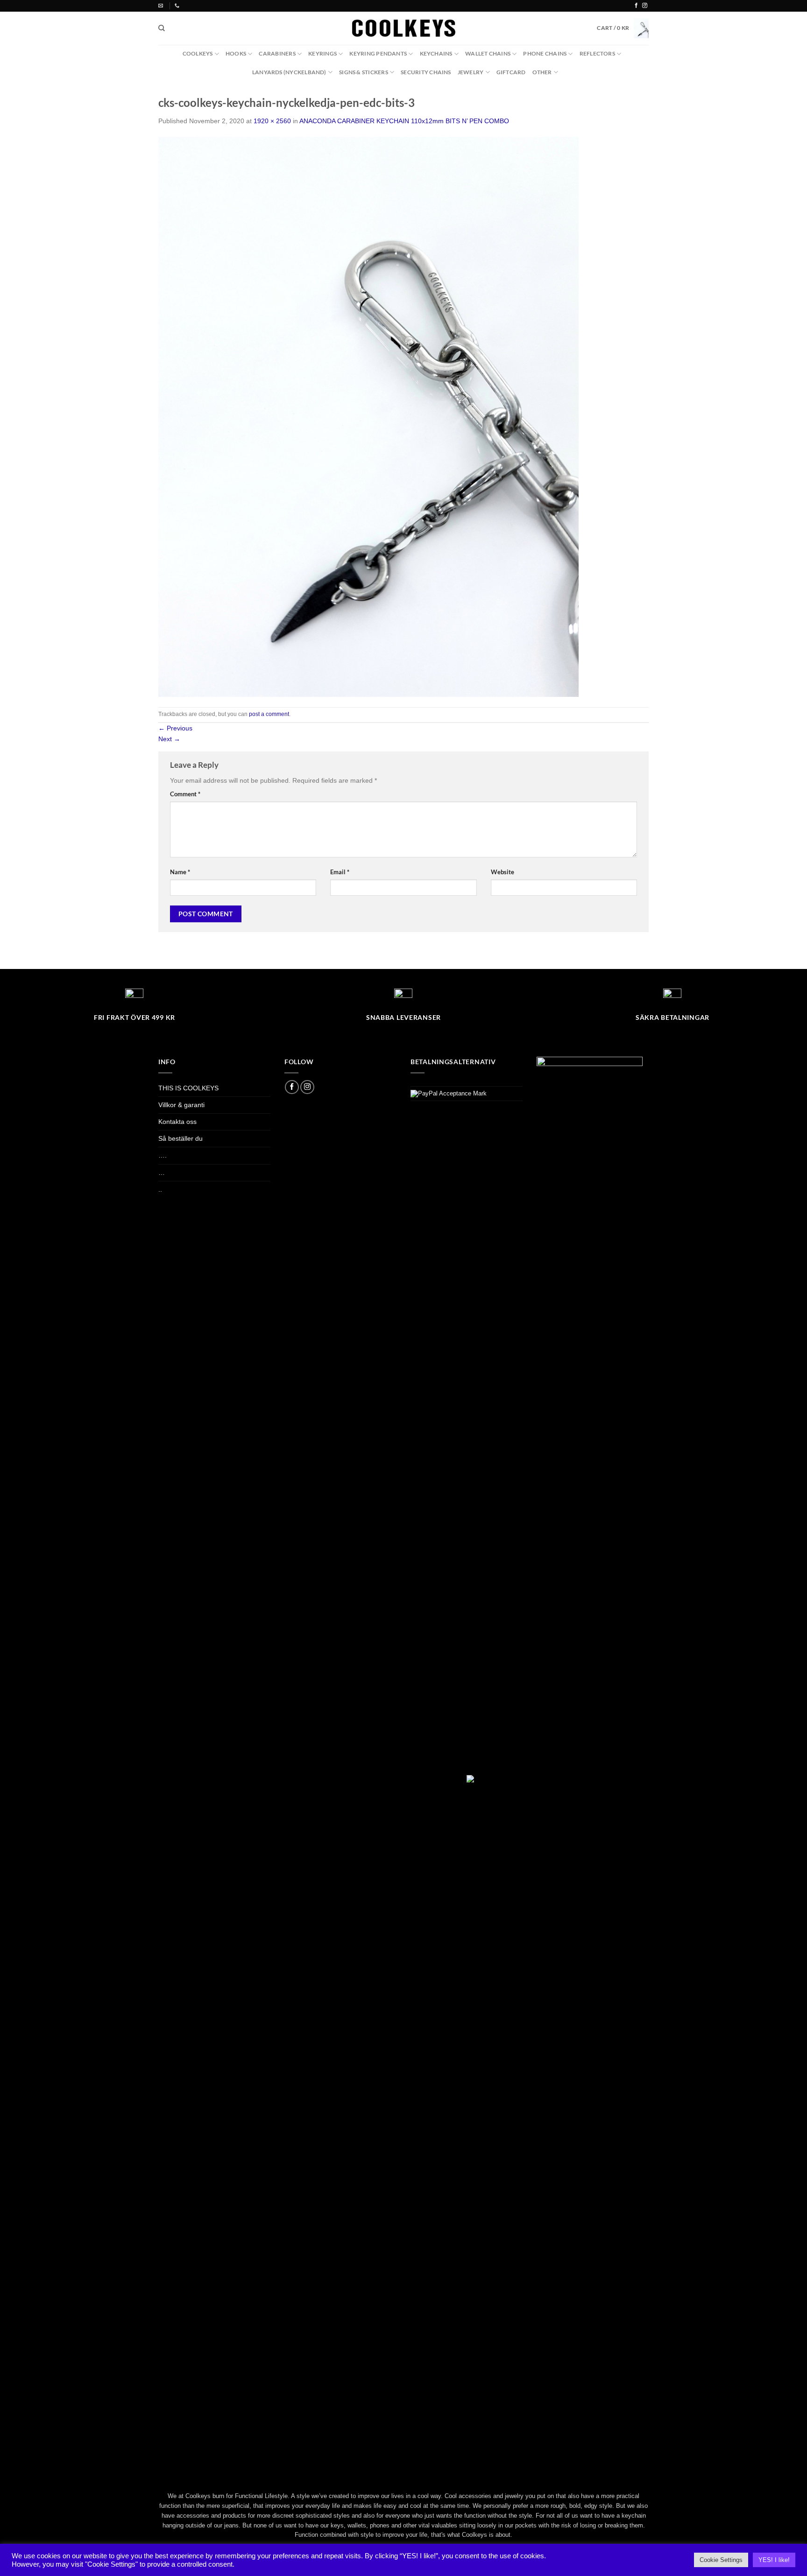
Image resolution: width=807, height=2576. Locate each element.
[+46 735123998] (178, 6)
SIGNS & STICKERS (364, 72)
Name (180, 872)
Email (340, 872)
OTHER (542, 72)
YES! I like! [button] (774, 2560)
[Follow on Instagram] (645, 6)
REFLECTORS (597, 53)
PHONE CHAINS (545, 53)
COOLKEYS (198, 53)
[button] (623, 28)
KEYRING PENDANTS (378, 53)
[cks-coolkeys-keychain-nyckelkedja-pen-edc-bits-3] (368, 416)
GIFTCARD (511, 72)
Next (169, 739)
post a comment (269, 714)
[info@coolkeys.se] (162, 6)
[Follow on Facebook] (636, 6)
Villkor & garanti (181, 1105)
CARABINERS (277, 53)
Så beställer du (181, 1138)
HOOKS (236, 53)
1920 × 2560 (272, 121)
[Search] (162, 28)
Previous (175, 728)
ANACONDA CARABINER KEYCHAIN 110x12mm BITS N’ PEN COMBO (404, 121)
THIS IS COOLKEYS (188, 1088)
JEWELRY (471, 72)
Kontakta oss (177, 1122)
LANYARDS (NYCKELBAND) (289, 72)
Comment (185, 794)
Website (503, 872)
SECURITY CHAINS (426, 72)
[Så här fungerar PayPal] (449, 1093)
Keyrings (322, 53)
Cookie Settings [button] (721, 2560)
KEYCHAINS (436, 53)
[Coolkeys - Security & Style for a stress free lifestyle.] (404, 28)
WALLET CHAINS (488, 53)
